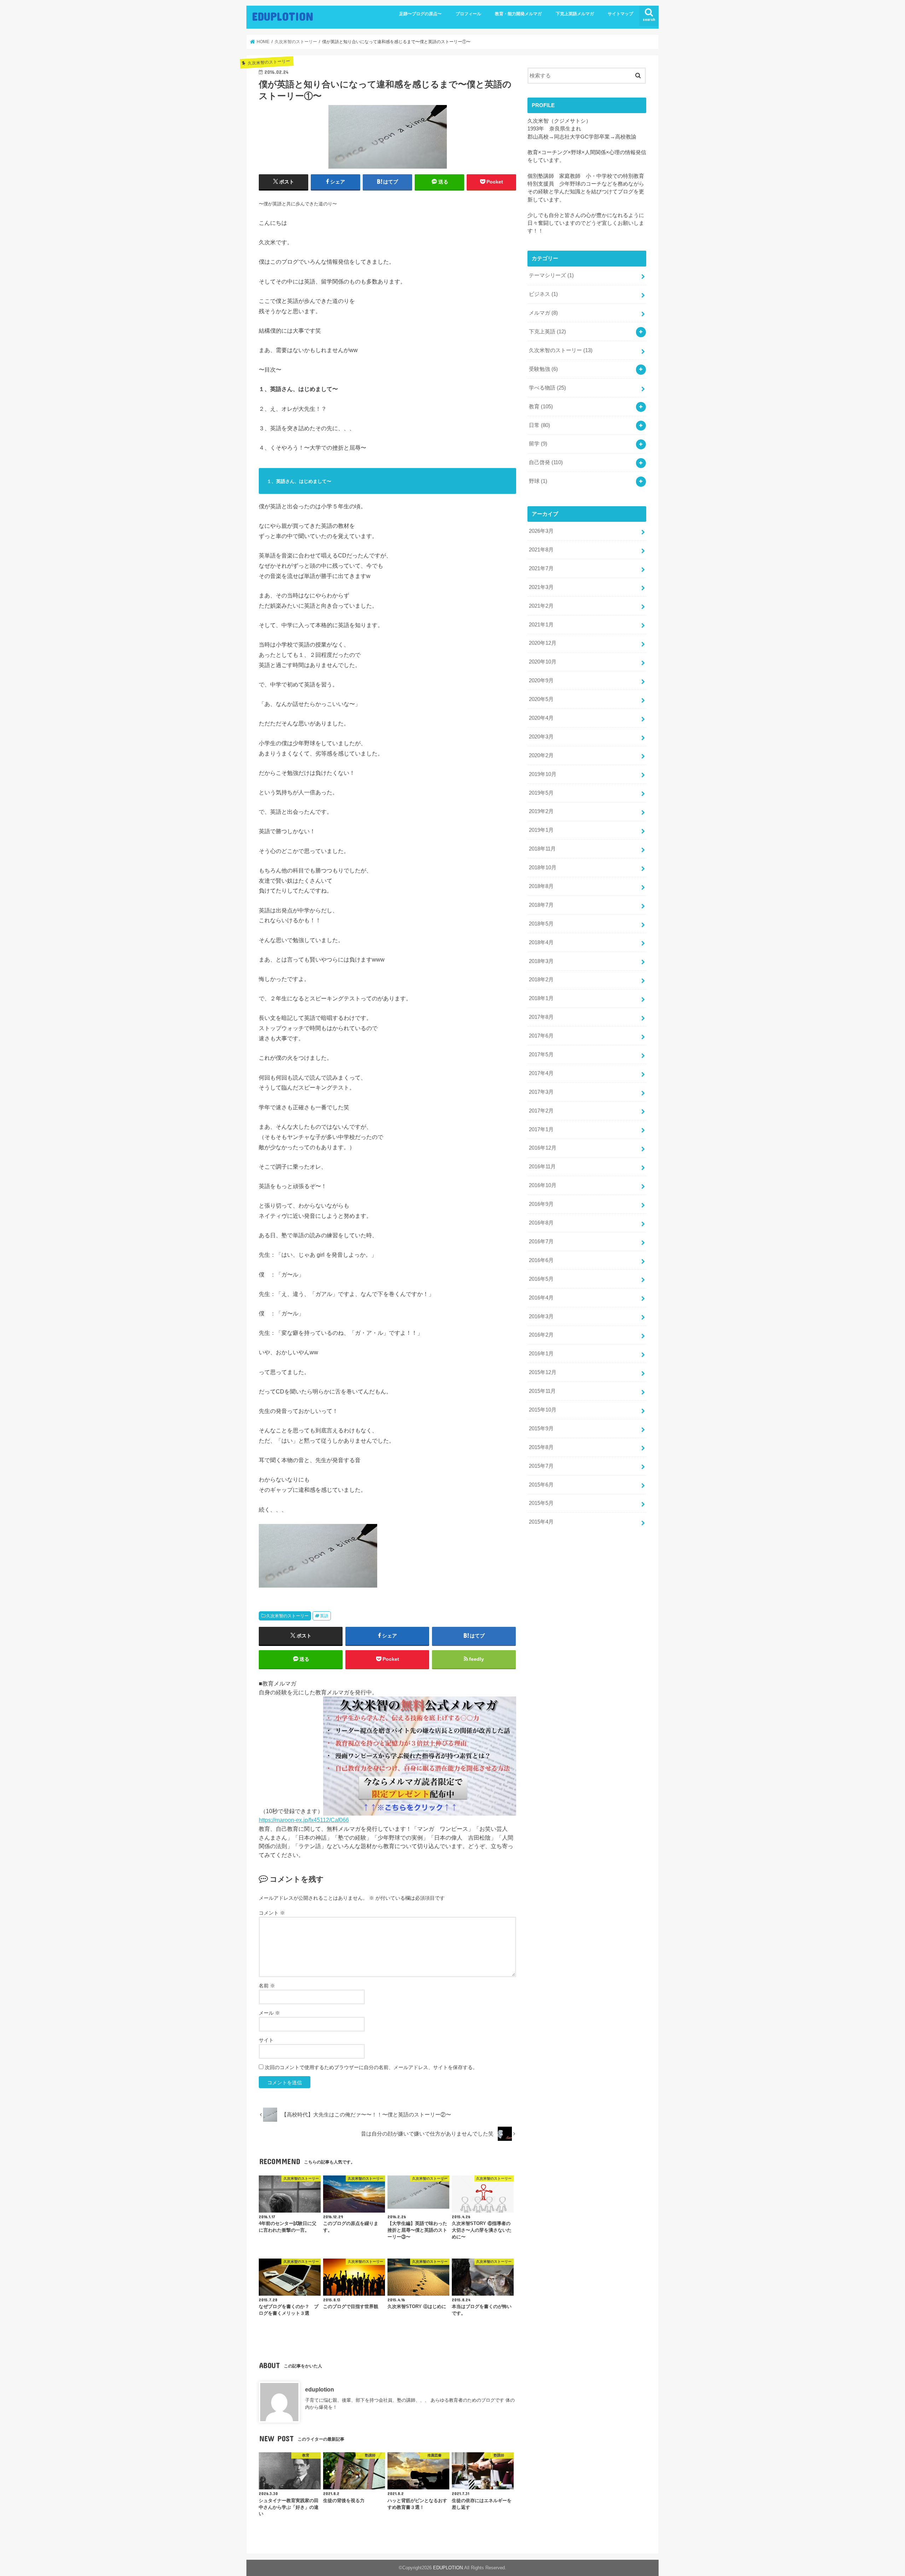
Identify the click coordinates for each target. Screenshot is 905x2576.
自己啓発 (546, 462)
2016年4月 (541, 1298)
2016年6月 (541, 1260)
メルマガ (543, 313)
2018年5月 (541, 924)
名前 (267, 1986)
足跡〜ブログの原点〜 (420, 14)
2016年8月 (541, 1223)
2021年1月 (541, 625)
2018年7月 (541, 905)
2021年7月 (541, 568)
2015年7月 (541, 1466)
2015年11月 (542, 1391)
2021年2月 (541, 606)
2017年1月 (541, 1129)
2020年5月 (541, 699)
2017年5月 (541, 1055)
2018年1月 (541, 998)
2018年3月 (541, 961)
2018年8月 (541, 886)
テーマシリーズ (551, 275)
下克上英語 (547, 332)
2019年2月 (541, 811)
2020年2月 (541, 755)
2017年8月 (541, 1017)
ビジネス (543, 294)
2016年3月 (541, 1316)
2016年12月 (543, 1148)
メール (269, 2013)
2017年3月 (541, 1092)
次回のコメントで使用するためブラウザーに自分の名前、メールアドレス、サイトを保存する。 (371, 2067)
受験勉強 (543, 369)
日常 (539, 425)
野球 (538, 481)
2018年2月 (541, 980)
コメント (272, 1913)
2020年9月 (541, 680)
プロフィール (468, 14)
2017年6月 (541, 1036)
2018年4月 (541, 942)
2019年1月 (541, 830)
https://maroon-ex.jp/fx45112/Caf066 (304, 1820)
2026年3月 (541, 531)
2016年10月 (543, 1185)
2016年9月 (541, 1204)
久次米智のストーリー (287, 1616)
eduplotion (320, 2389)
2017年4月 (541, 1073)
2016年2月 (541, 1335)
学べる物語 (547, 388)
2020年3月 (541, 737)
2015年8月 (541, 1447)
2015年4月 (541, 1522)
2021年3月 (541, 587)
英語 (324, 1616)
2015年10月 (543, 1410)
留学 (538, 444)
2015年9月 (541, 1429)
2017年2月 (541, 1111)
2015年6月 (541, 1485)
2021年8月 (541, 550)
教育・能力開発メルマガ (518, 14)
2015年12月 (543, 1372)
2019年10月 (543, 774)
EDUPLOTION (283, 16)
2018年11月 (542, 849)
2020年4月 (541, 718)
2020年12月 (543, 643)
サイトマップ (620, 14)
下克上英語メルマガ (575, 14)
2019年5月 (541, 793)
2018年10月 (543, 868)
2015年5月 (541, 1503)
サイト (266, 2040)
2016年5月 (541, 1279)
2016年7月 (541, 1242)
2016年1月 (541, 1354)
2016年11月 (542, 1167)
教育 (541, 407)
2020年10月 (543, 662)
